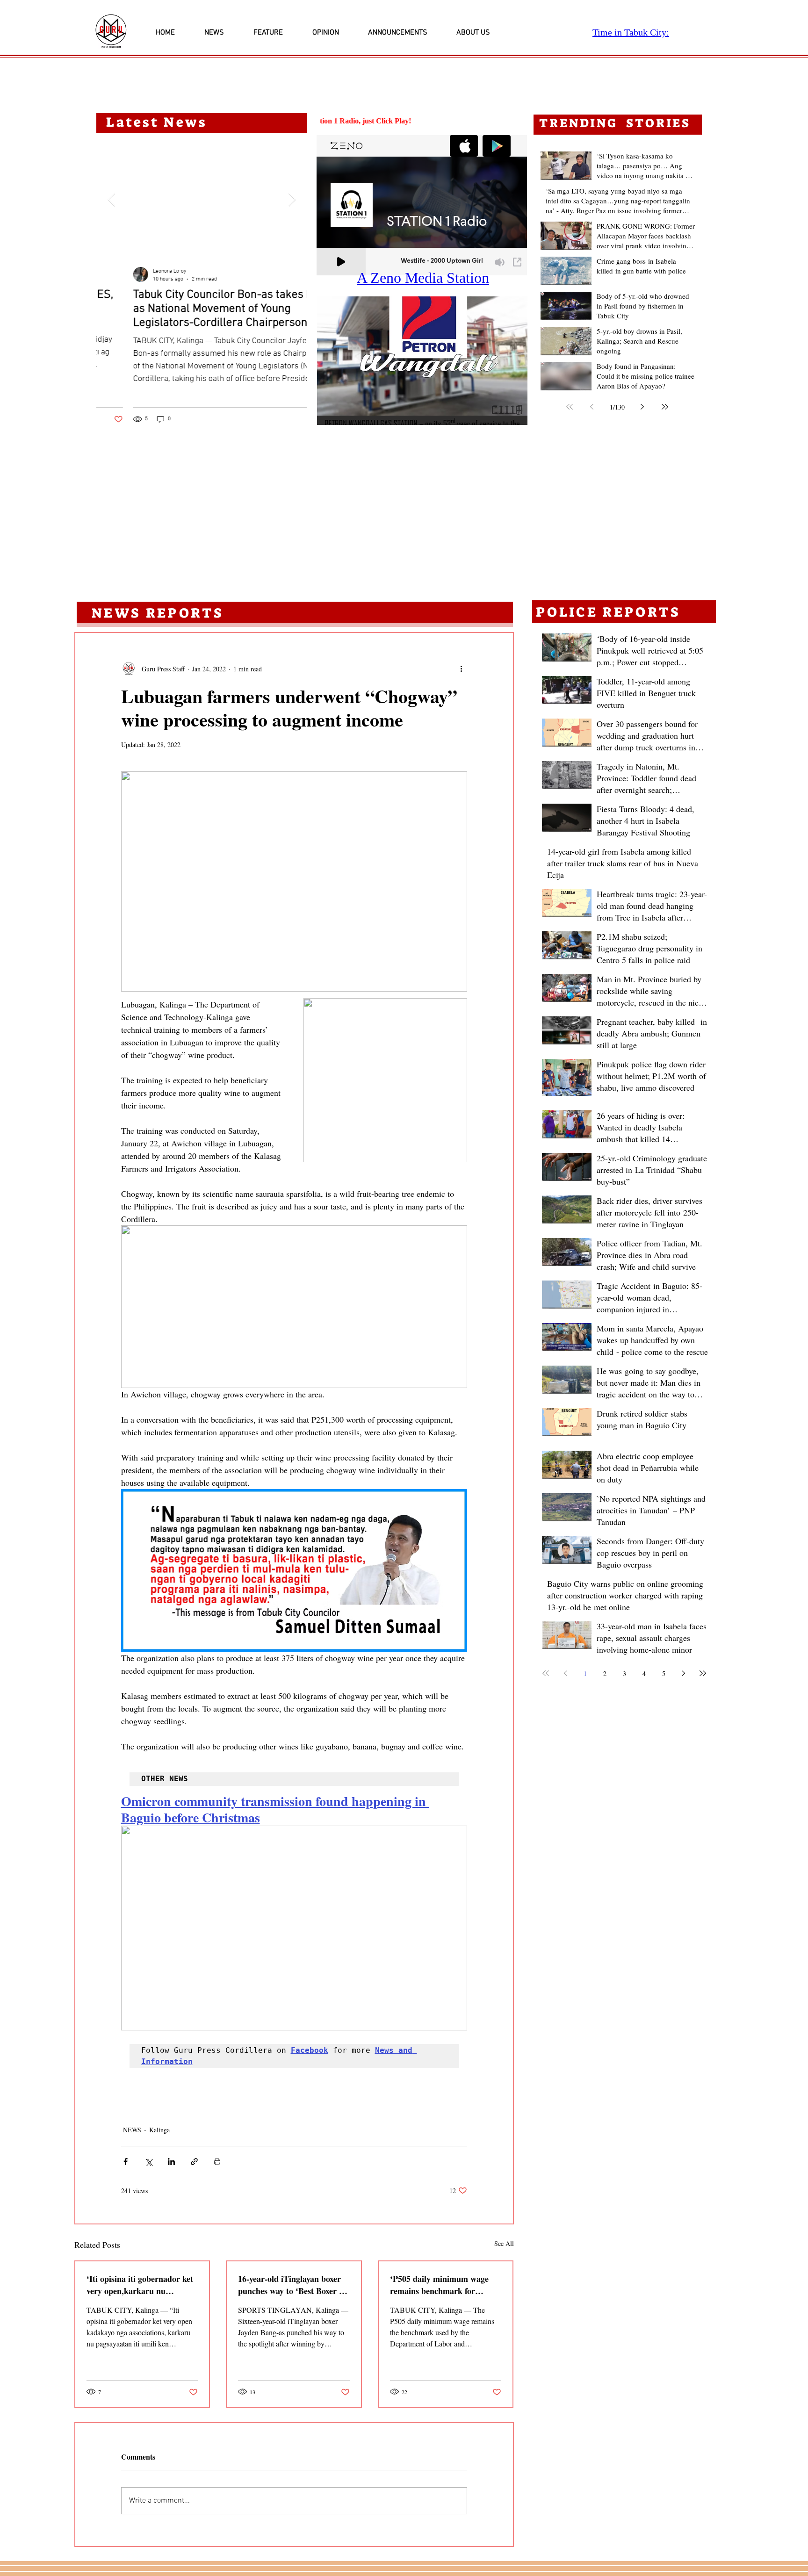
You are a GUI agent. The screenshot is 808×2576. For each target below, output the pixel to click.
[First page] (570, 407)
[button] (422, 361)
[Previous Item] (111, 200)
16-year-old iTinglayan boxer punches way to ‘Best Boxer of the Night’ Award (292, 2285)
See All (504, 2243)
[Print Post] (217, 2162)
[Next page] (642, 407)
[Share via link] (194, 2162)
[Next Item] (292, 200)
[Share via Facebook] (126, 2162)
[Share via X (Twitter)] (148, 2162)
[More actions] (462, 669)
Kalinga (159, 2130)
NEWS (132, 2130)
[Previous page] (592, 407)
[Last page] (665, 407)
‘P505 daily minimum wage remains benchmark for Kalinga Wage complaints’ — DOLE (443, 2285)
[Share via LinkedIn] (171, 2162)
